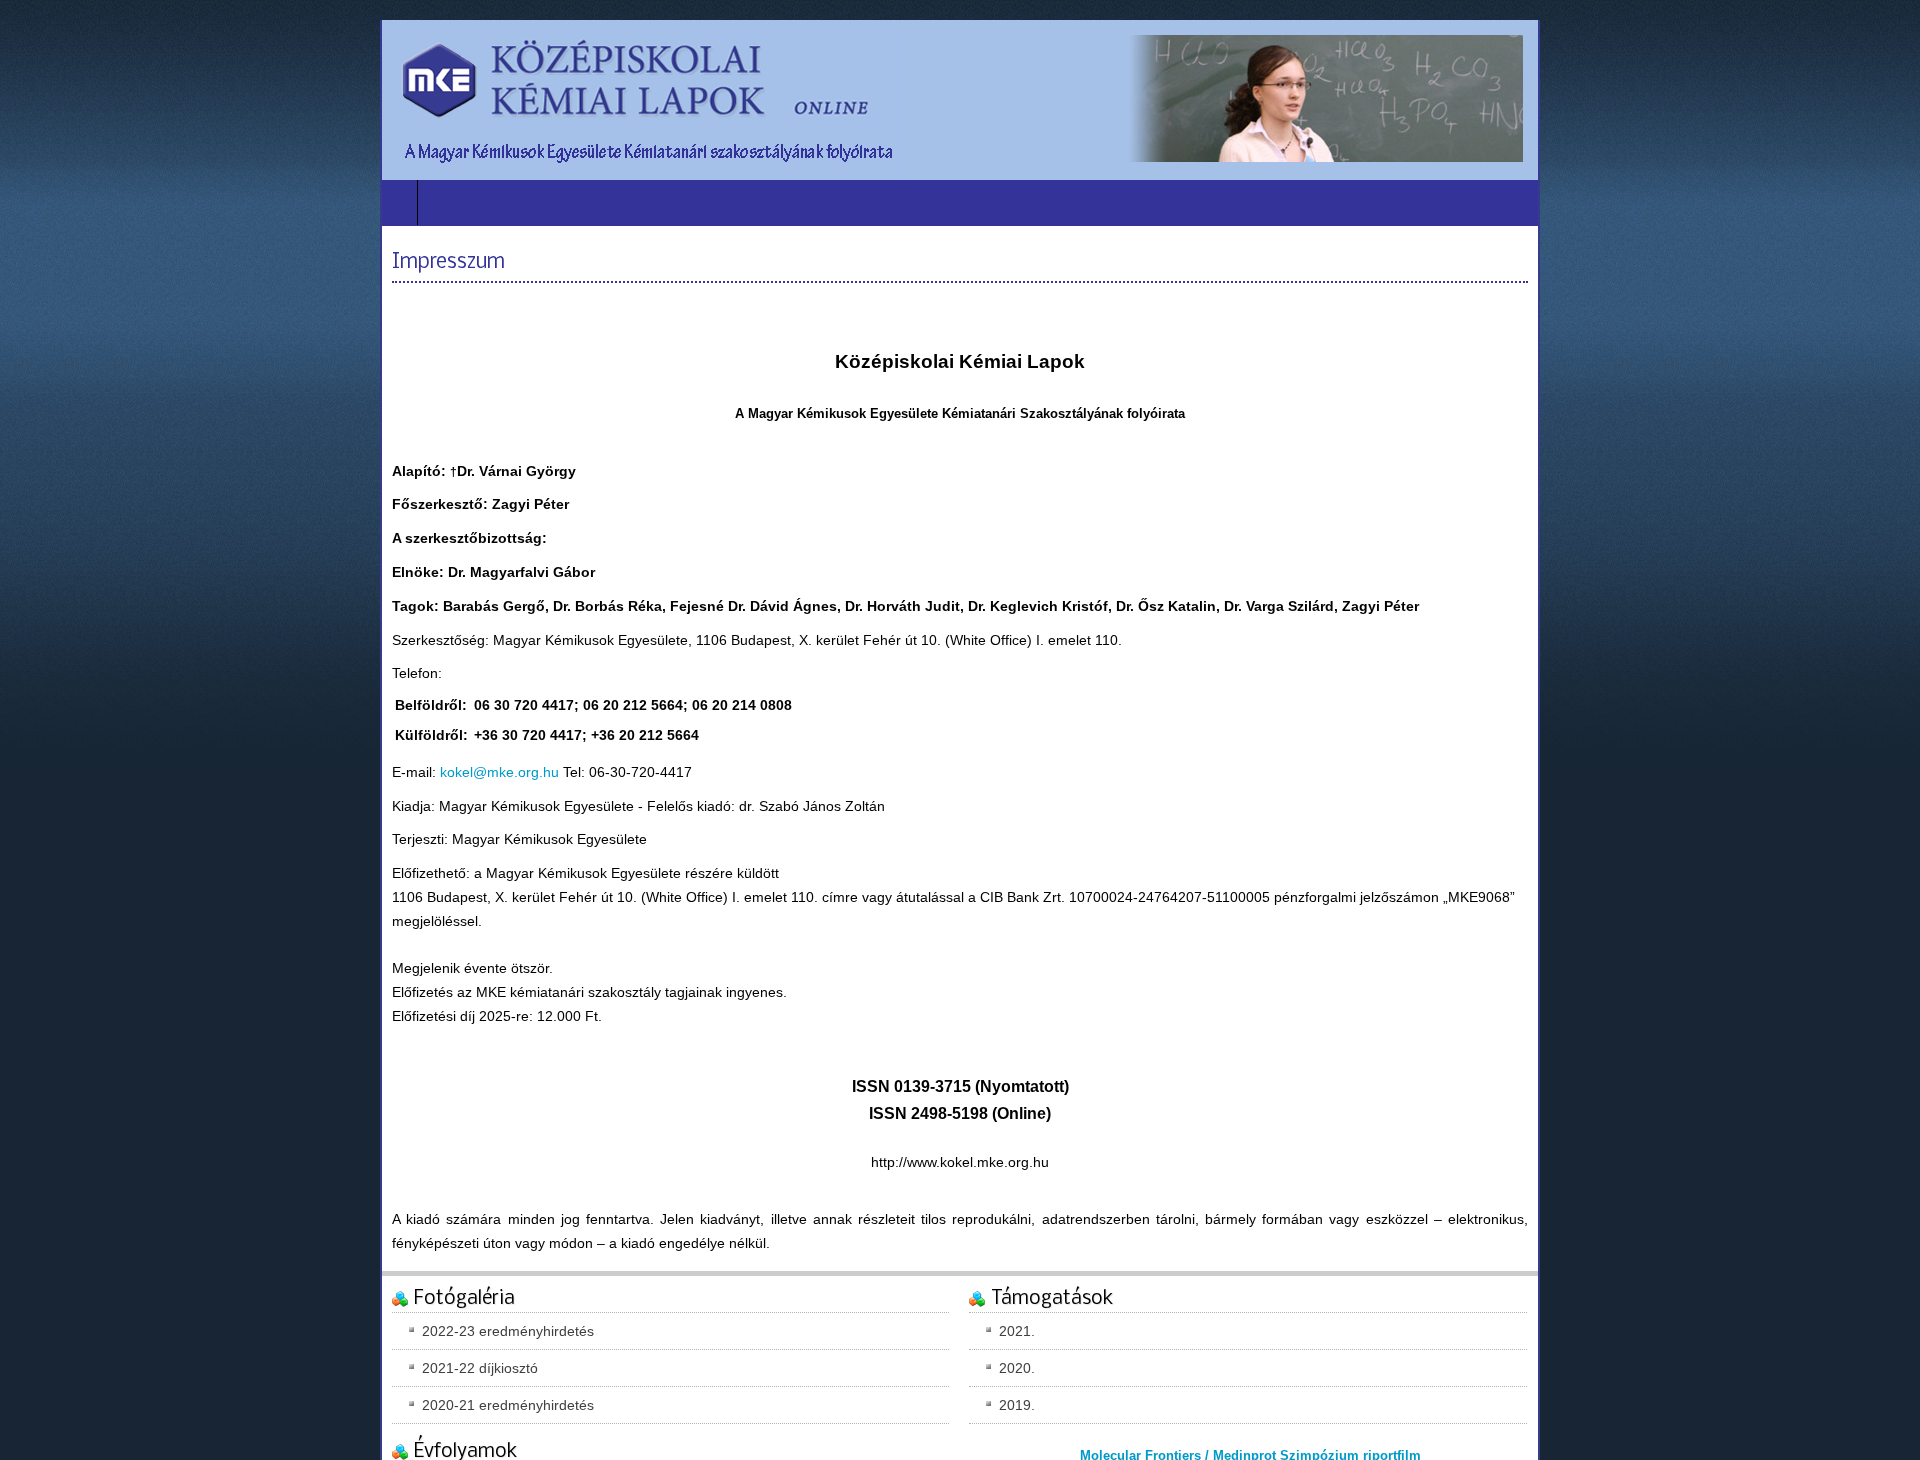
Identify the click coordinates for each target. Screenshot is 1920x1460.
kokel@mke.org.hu (499, 772)
